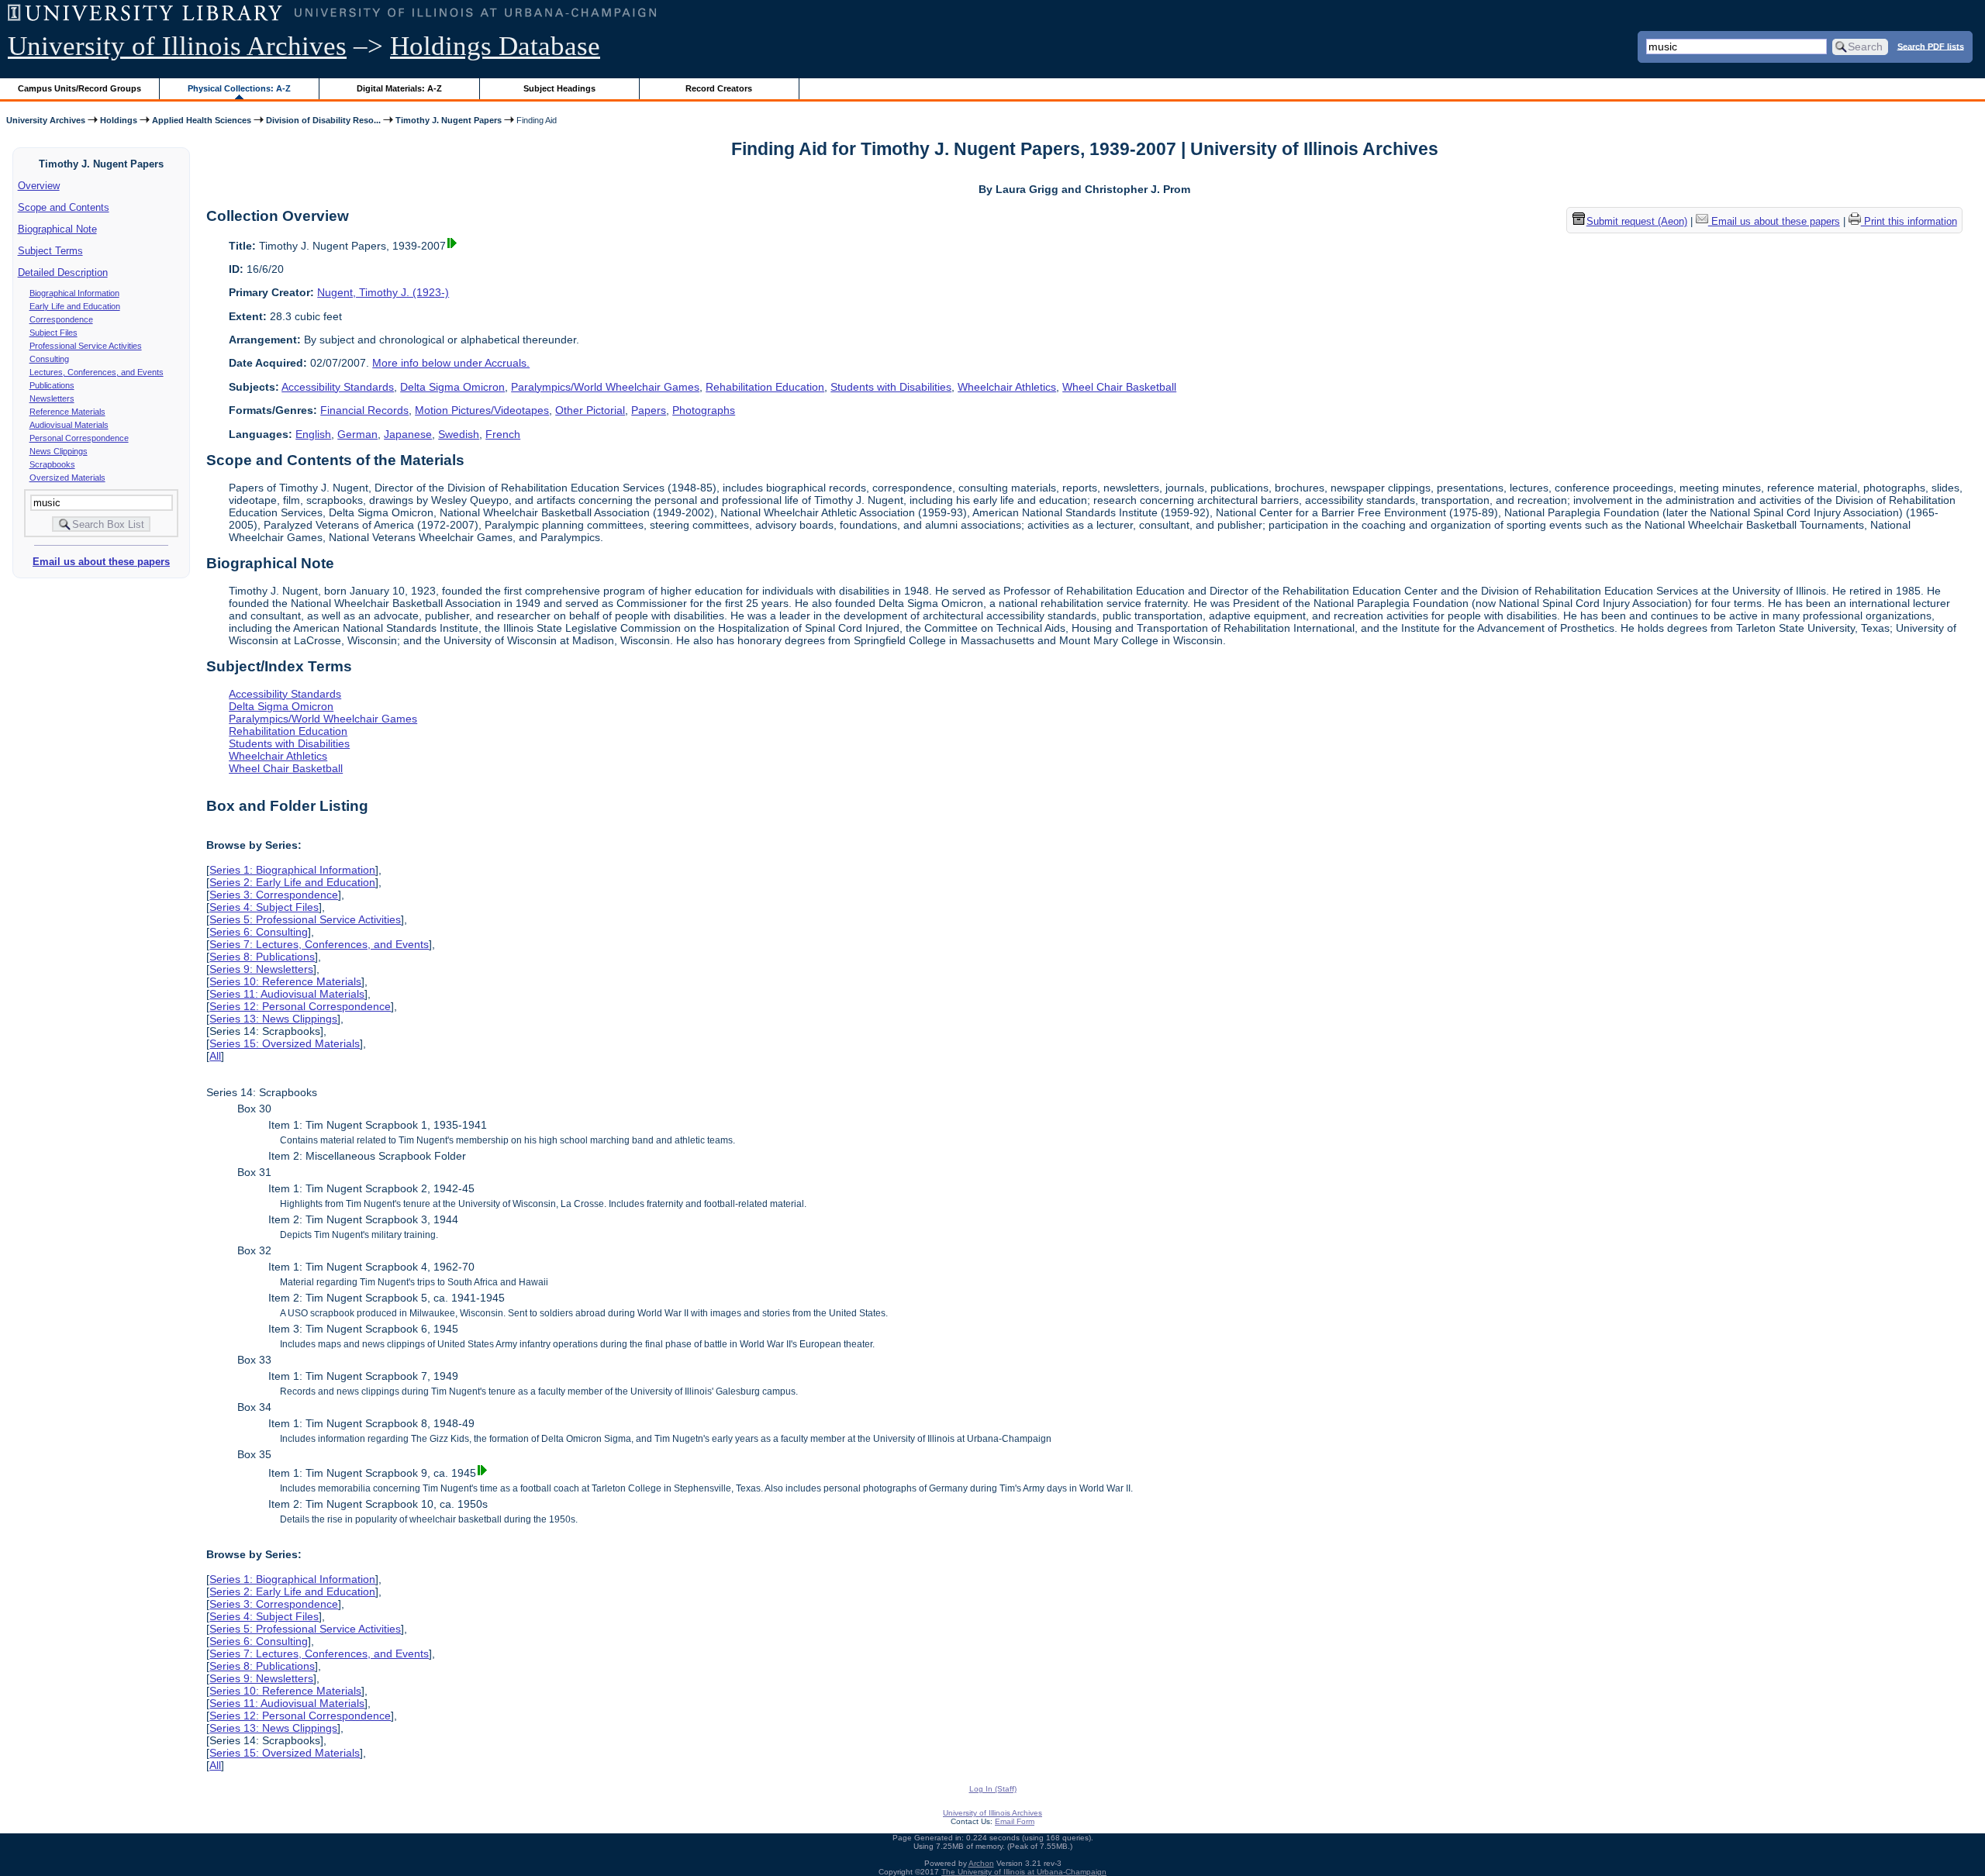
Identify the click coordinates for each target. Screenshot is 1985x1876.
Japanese (408, 434)
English (313, 434)
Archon (981, 1863)
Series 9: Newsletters (261, 969)
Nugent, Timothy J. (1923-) (383, 292)
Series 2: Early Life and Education (292, 882)
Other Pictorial (590, 410)
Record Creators (719, 88)
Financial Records (364, 410)
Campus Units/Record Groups (79, 88)
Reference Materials (67, 412)
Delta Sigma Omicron (452, 387)
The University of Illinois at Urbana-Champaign (1024, 1872)
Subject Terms (50, 251)
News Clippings (59, 451)
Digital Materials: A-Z (399, 88)
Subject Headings (559, 88)
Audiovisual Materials (69, 425)
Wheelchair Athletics (1007, 387)
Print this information (1909, 221)
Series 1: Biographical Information (292, 870)
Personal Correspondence (79, 438)
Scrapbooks (52, 464)
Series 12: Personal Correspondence (300, 1006)
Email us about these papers (101, 562)
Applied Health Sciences (202, 120)
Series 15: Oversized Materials (285, 1043)
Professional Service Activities (86, 346)
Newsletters (52, 398)
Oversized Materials (67, 478)
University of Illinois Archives (177, 46)
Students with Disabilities (891, 387)
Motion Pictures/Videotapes (482, 410)
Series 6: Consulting (259, 932)
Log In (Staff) (993, 1789)
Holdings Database (495, 46)
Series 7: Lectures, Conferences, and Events (319, 944)
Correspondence (61, 319)
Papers (649, 410)
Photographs (704, 410)
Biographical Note (57, 229)
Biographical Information (74, 293)
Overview (39, 186)
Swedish (459, 434)
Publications (52, 385)
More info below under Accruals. (451, 363)
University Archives (46, 120)
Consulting (49, 359)
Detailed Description (63, 272)
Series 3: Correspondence (274, 895)
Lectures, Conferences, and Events (97, 372)
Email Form (1015, 1821)
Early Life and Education (75, 306)
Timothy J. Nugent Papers (449, 120)
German (357, 434)
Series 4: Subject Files (264, 907)
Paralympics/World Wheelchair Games (605, 387)
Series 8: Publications (262, 957)
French (503, 434)
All (215, 1056)
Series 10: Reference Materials (285, 981)
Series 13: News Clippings (273, 1019)
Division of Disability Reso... (323, 120)
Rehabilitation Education (765, 387)
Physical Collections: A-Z (239, 88)
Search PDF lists (1931, 46)
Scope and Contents (64, 207)
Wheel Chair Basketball (1119, 387)
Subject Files (54, 333)
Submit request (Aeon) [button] (1637, 221)
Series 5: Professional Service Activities (305, 919)
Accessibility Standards (338, 387)
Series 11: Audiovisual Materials (287, 994)
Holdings (119, 120)
